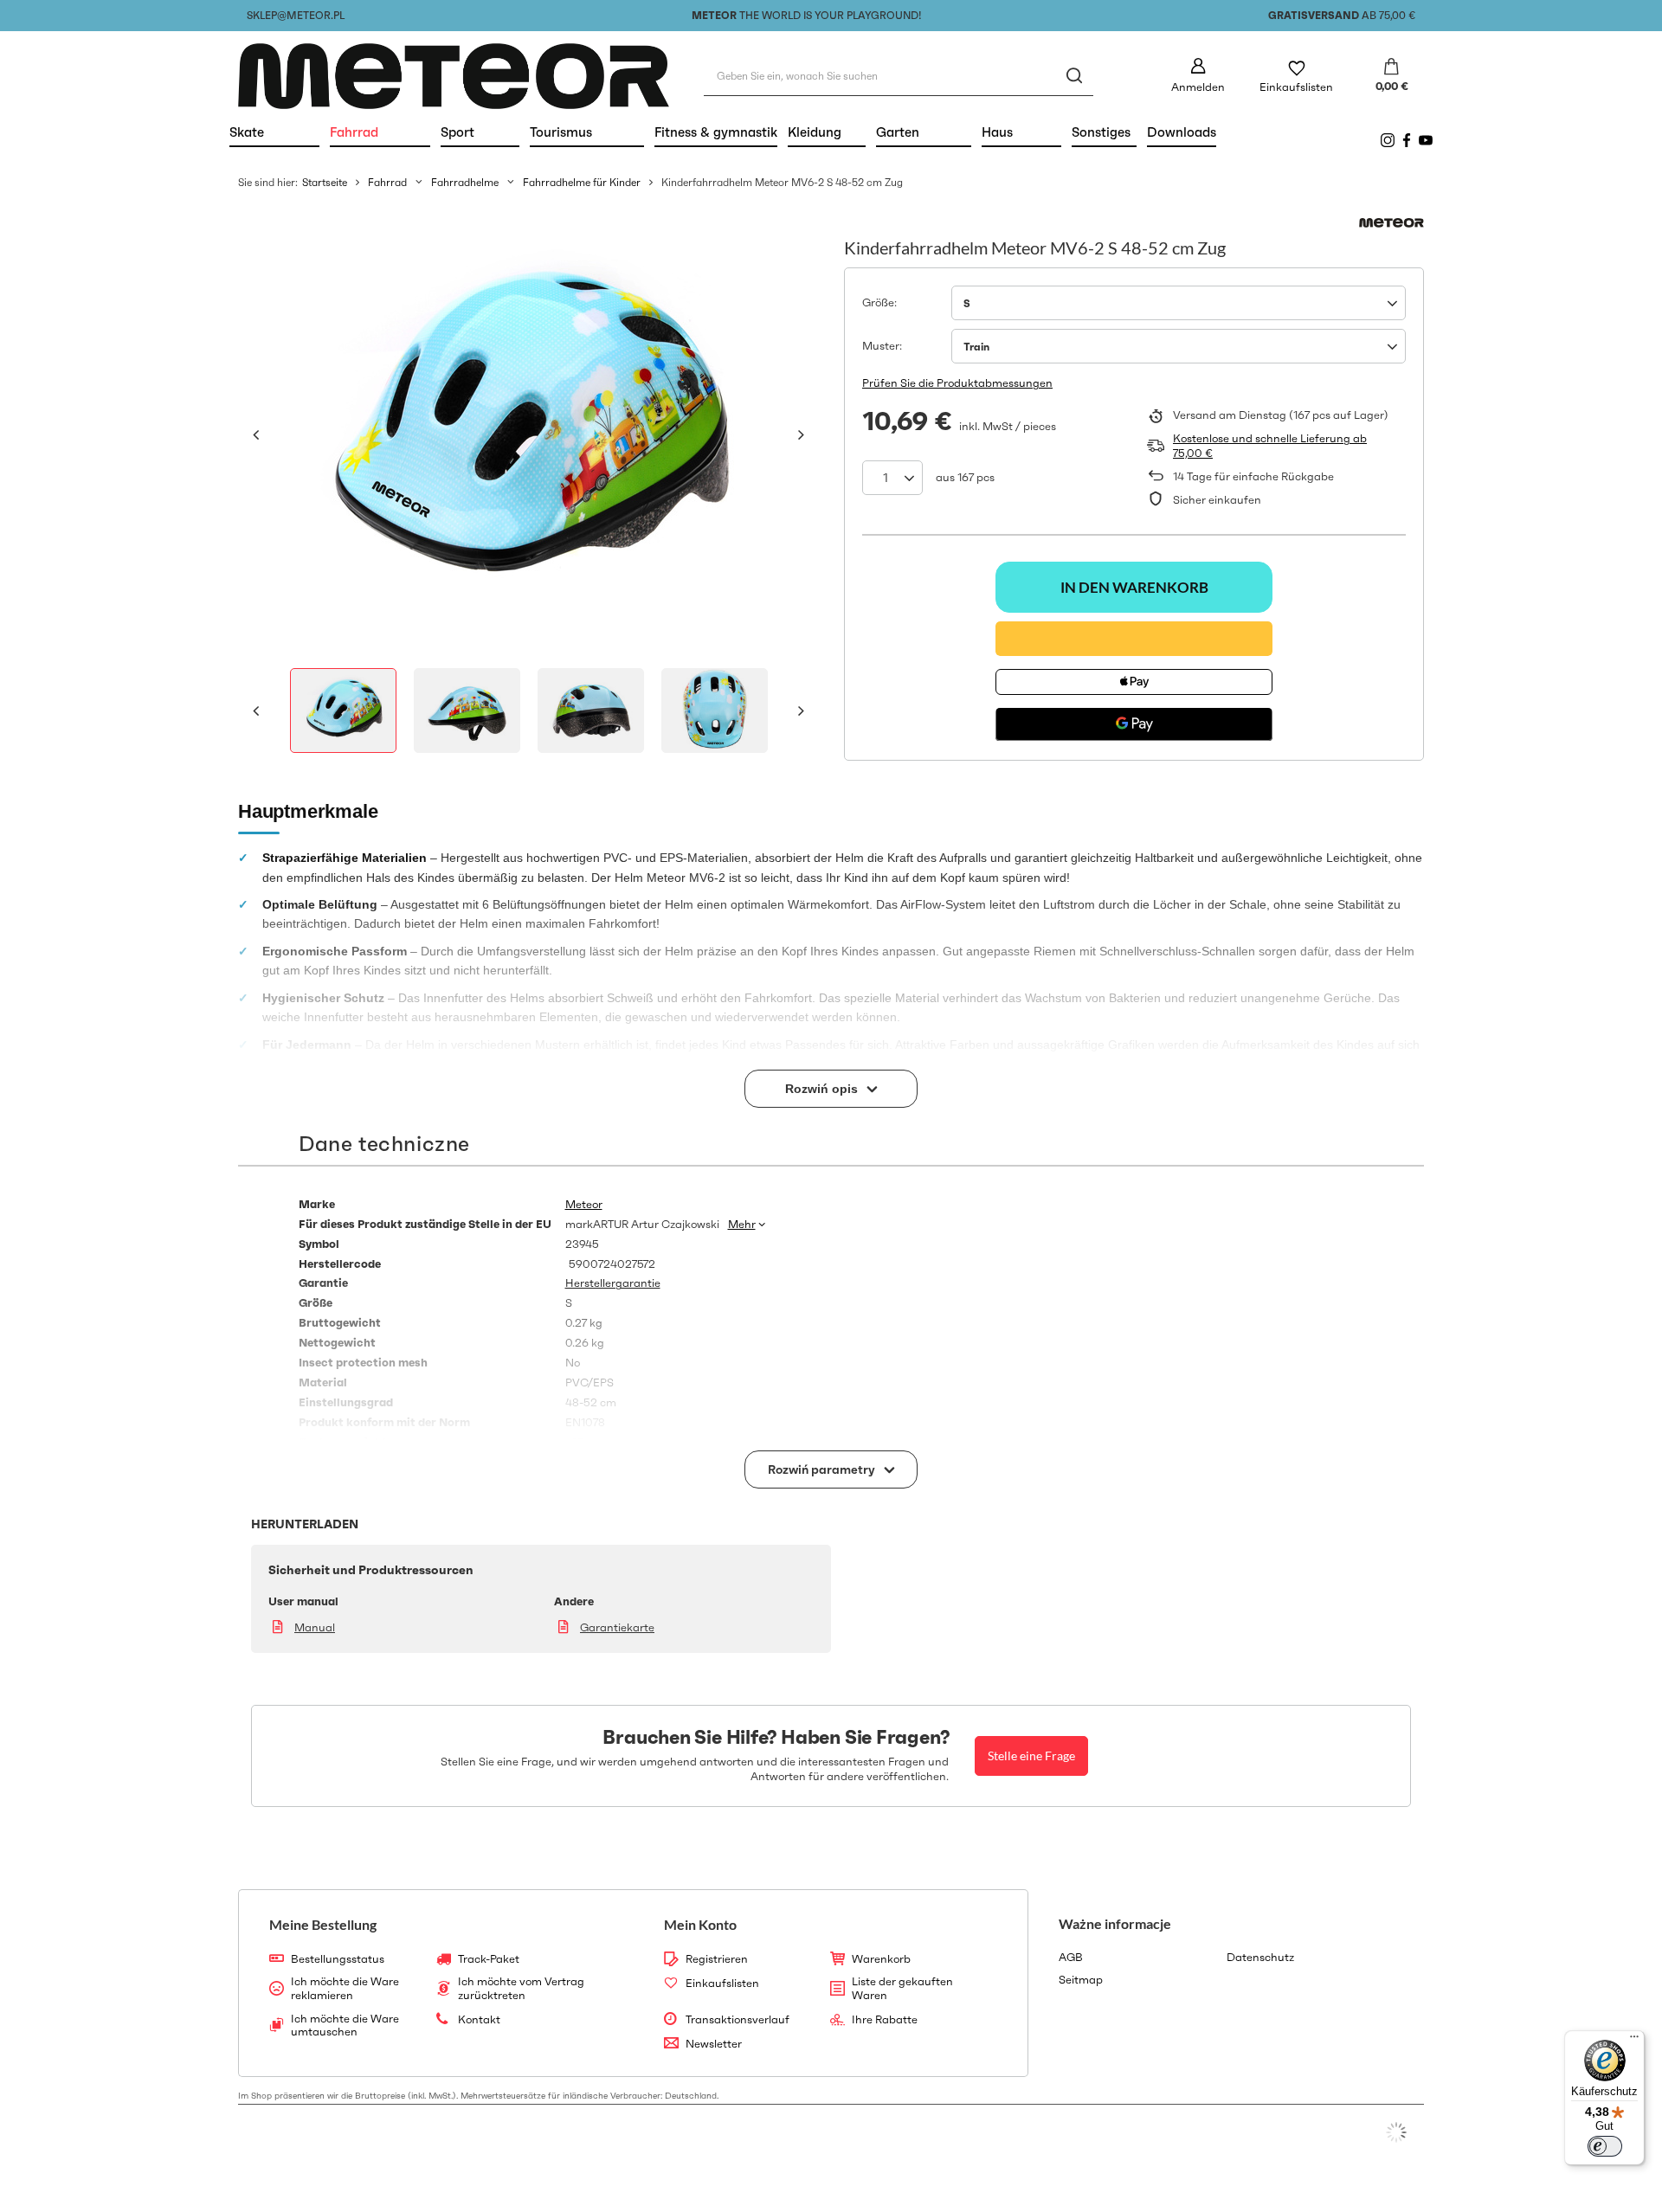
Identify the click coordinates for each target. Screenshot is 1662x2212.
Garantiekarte (617, 1627)
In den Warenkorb (1134, 587)
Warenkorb (881, 1959)
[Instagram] (1388, 140)
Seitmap (1081, 1980)
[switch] (1605, 2146)
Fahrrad (380, 132)
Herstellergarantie (613, 1283)
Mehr (742, 1224)
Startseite (325, 182)
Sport (480, 132)
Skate (274, 132)
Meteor (584, 1205)
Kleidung (827, 132)
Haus (1021, 132)
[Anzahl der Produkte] (892, 478)
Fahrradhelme (465, 182)
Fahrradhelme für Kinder (582, 182)
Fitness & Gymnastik (716, 132)
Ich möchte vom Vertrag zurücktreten (521, 1988)
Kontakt (479, 2020)
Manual (315, 1627)
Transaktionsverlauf (738, 2020)
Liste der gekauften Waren (902, 1988)
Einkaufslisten (1296, 87)
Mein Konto (700, 1924)
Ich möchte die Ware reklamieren (345, 1988)
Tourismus (587, 132)
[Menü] (1634, 2041)
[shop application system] (1396, 2132)
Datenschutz (1260, 1958)
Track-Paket (489, 1959)
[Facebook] (1407, 140)
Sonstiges (1101, 132)
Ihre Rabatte (885, 2020)
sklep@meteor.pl (296, 15)
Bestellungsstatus (338, 1959)
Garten (924, 132)
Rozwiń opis (821, 1089)
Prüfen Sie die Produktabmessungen (957, 383)
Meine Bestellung (323, 1924)
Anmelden (1198, 87)
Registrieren (717, 1959)
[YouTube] (1426, 140)
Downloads (1182, 132)
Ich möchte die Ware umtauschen (345, 2026)
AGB (1071, 1958)
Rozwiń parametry (821, 1469)
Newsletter (714, 2044)
